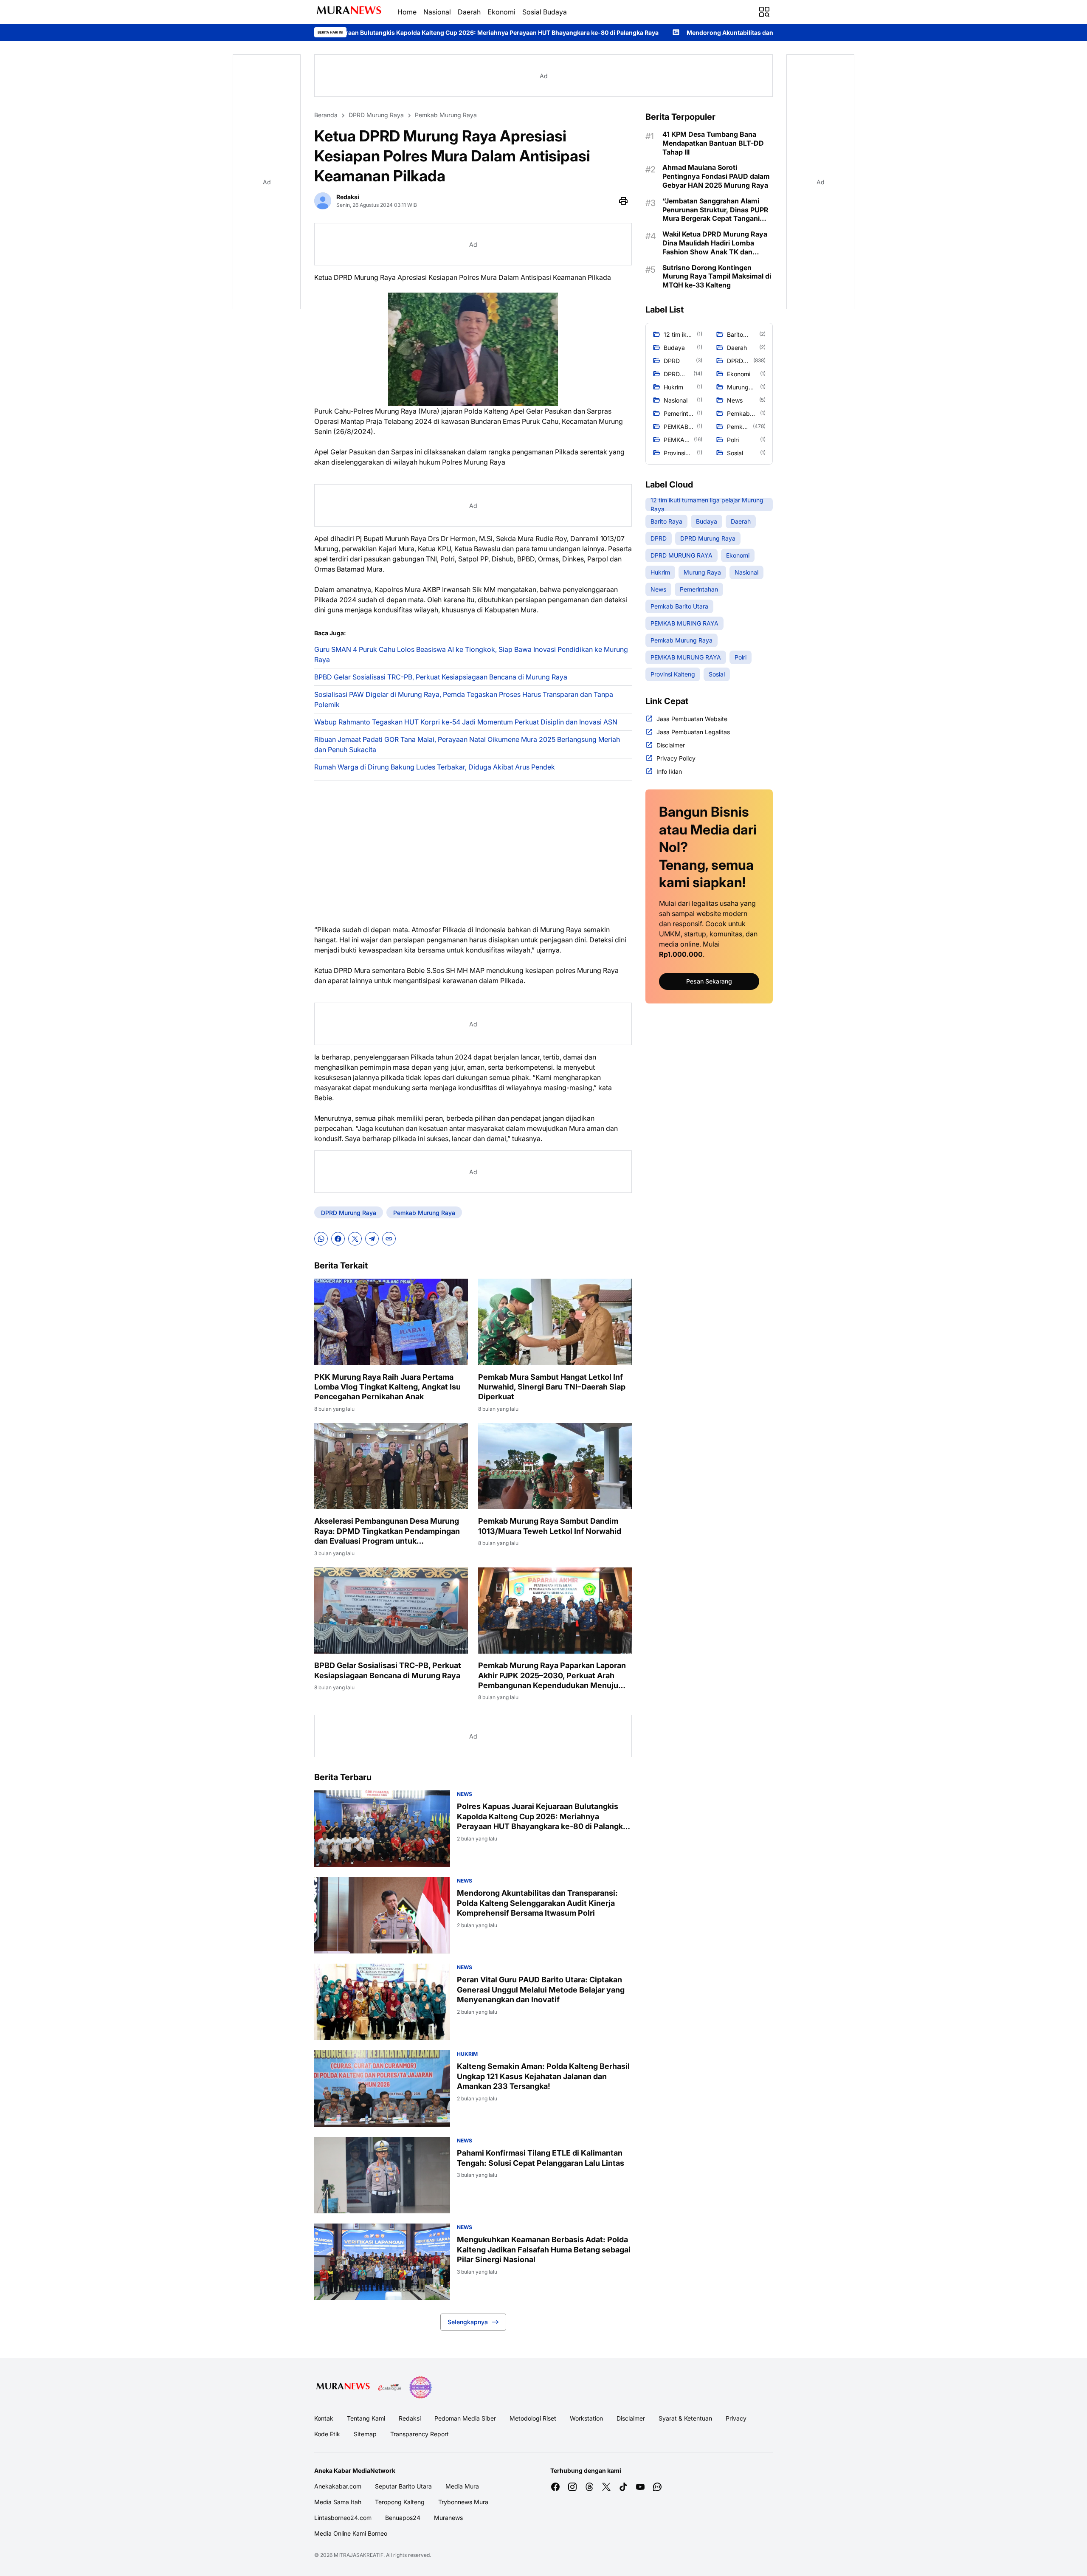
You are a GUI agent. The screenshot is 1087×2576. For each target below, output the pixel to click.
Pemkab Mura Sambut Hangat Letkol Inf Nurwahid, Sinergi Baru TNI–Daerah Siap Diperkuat (552, 1387)
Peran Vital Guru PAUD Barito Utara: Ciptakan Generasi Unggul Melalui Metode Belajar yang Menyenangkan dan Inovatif (541, 1990)
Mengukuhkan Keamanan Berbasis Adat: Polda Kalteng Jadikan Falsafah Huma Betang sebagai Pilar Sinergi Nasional (544, 2249)
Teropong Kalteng (400, 2502)
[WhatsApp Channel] (657, 2487)
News (465, 1794)
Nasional (437, 12)
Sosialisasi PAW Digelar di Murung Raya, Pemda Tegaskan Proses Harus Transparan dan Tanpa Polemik (464, 699)
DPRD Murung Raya (349, 1213)
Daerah (469, 12)
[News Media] (420, 2387)
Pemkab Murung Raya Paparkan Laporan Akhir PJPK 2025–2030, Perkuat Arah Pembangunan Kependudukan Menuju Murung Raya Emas (552, 1676)
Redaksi (410, 2418)
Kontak (324, 2418)
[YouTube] (640, 2487)
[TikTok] (623, 2487)
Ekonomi (501, 12)
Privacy (736, 2418)
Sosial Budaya (545, 12)
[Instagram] (572, 2487)
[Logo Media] (343, 2387)
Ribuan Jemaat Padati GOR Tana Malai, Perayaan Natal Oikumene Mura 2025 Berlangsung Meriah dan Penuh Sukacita (467, 744)
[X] (355, 1239)
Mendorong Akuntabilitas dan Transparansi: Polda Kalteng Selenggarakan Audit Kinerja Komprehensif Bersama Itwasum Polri (674, 32)
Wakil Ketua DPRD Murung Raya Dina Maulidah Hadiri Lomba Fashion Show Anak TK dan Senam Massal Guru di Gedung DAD (715, 243)
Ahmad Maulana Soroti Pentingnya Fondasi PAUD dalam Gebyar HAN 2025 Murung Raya (716, 176)
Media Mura (462, 2486)
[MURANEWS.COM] (349, 12)
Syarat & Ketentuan (685, 2418)
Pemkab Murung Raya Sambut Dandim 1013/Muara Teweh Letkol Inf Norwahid (550, 1526)
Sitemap (365, 2434)
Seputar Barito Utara (403, 2486)
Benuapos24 (403, 2518)
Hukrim (467, 2054)
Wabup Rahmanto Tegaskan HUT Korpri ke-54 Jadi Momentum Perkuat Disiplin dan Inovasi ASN (466, 722)
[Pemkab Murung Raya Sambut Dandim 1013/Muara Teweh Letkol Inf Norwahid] (555, 1466)
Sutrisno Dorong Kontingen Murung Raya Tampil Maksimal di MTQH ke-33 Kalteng (717, 276)
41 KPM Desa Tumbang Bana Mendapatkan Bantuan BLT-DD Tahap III (713, 143)
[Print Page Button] (623, 201)
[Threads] (589, 2487)
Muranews (448, 2518)
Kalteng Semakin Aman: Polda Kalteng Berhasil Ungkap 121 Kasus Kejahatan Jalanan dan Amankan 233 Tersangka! (543, 2076)
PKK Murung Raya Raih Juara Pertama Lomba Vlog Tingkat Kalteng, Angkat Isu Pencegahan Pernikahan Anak (387, 1387)
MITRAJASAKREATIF (359, 2555)
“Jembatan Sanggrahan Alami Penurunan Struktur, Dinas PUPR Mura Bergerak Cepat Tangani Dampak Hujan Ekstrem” (715, 210)
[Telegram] (372, 1239)
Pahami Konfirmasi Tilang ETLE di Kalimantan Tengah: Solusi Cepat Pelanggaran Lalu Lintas (541, 2158)
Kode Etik (327, 2434)
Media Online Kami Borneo (351, 2533)
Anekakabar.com (338, 2486)
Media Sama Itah (338, 2502)
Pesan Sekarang (709, 981)
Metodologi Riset (533, 2418)
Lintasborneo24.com (343, 2518)
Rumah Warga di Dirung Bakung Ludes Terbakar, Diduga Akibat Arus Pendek (435, 767)
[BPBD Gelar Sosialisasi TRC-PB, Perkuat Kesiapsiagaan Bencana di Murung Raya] (391, 1611)
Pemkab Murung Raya (424, 1213)
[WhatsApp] (321, 1239)
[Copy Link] (389, 1239)
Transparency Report (420, 2434)
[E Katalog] (390, 2387)
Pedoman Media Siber (465, 2418)
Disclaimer (631, 2418)
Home (407, 12)
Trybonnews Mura (463, 2502)
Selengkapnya (468, 2322)
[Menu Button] (764, 12)
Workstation (586, 2418)
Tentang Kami (366, 2418)
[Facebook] (338, 1239)
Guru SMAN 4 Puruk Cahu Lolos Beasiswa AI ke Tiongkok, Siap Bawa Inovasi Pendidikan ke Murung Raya (471, 654)
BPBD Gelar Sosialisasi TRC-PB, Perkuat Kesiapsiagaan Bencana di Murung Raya (441, 677)
